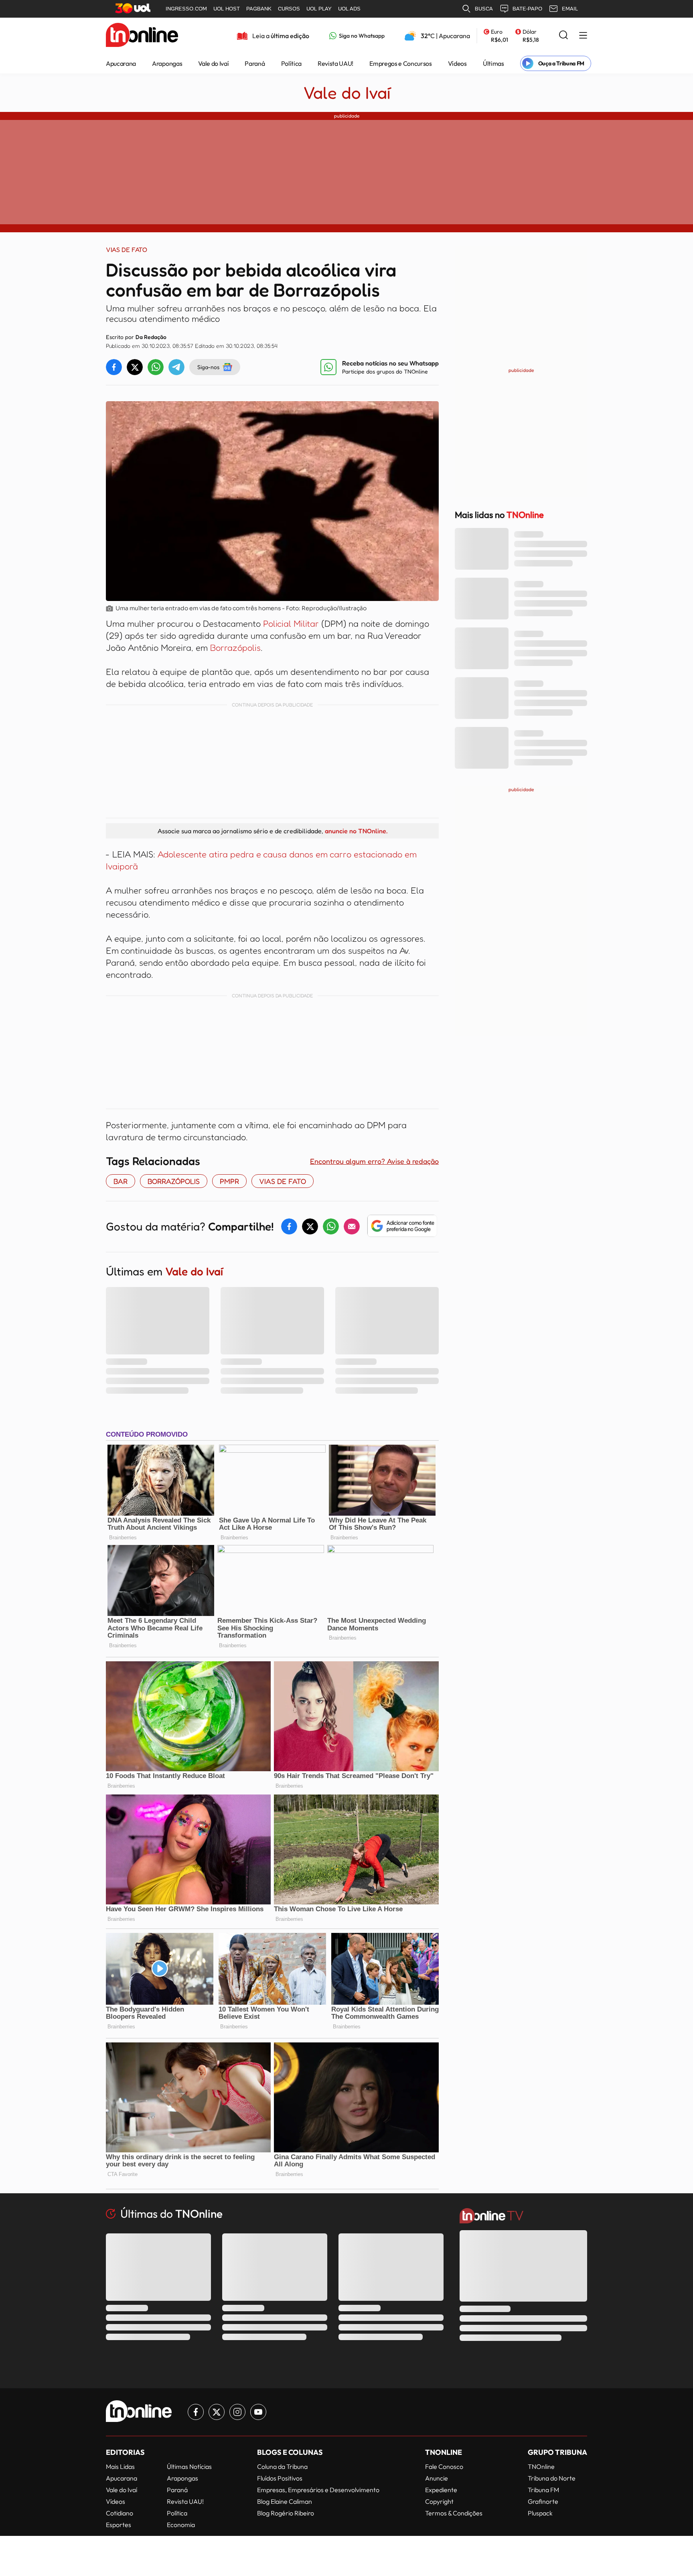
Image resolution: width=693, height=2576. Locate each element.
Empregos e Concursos (401, 63)
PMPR (229, 1181)
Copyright (439, 2501)
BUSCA (484, 9)
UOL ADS (349, 9)
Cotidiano (120, 2513)
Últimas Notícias (189, 2466)
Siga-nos (208, 367)
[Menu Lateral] (583, 36)
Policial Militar (292, 623)
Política (291, 63)
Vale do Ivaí (213, 63)
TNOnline (541, 2466)
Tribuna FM (543, 2490)
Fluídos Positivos (280, 2478)
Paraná (255, 63)
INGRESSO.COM (186, 9)
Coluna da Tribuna (282, 2466)
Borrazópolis (235, 648)
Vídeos (457, 63)
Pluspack (540, 2513)
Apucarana (121, 63)
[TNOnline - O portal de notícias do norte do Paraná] (142, 36)
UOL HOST (227, 9)
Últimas (493, 63)
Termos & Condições (454, 2513)
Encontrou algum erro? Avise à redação (374, 1161)
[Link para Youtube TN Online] (258, 2412)
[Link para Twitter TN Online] (217, 2412)
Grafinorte (543, 2501)
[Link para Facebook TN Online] (196, 2412)
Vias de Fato (283, 1181)
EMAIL (570, 9)
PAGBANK (259, 9)
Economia (181, 2525)
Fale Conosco (444, 2466)
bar (121, 1181)
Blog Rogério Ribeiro (286, 2513)
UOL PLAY (319, 9)
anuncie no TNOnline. (356, 831)
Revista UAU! (335, 63)
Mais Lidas (120, 2466)
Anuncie (437, 2478)
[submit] (563, 36)
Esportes (119, 2525)
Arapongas (167, 63)
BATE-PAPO (527, 9)
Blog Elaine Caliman (285, 2501)
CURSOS (289, 9)
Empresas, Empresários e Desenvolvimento (318, 2490)
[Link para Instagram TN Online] (237, 2412)
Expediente (441, 2490)
